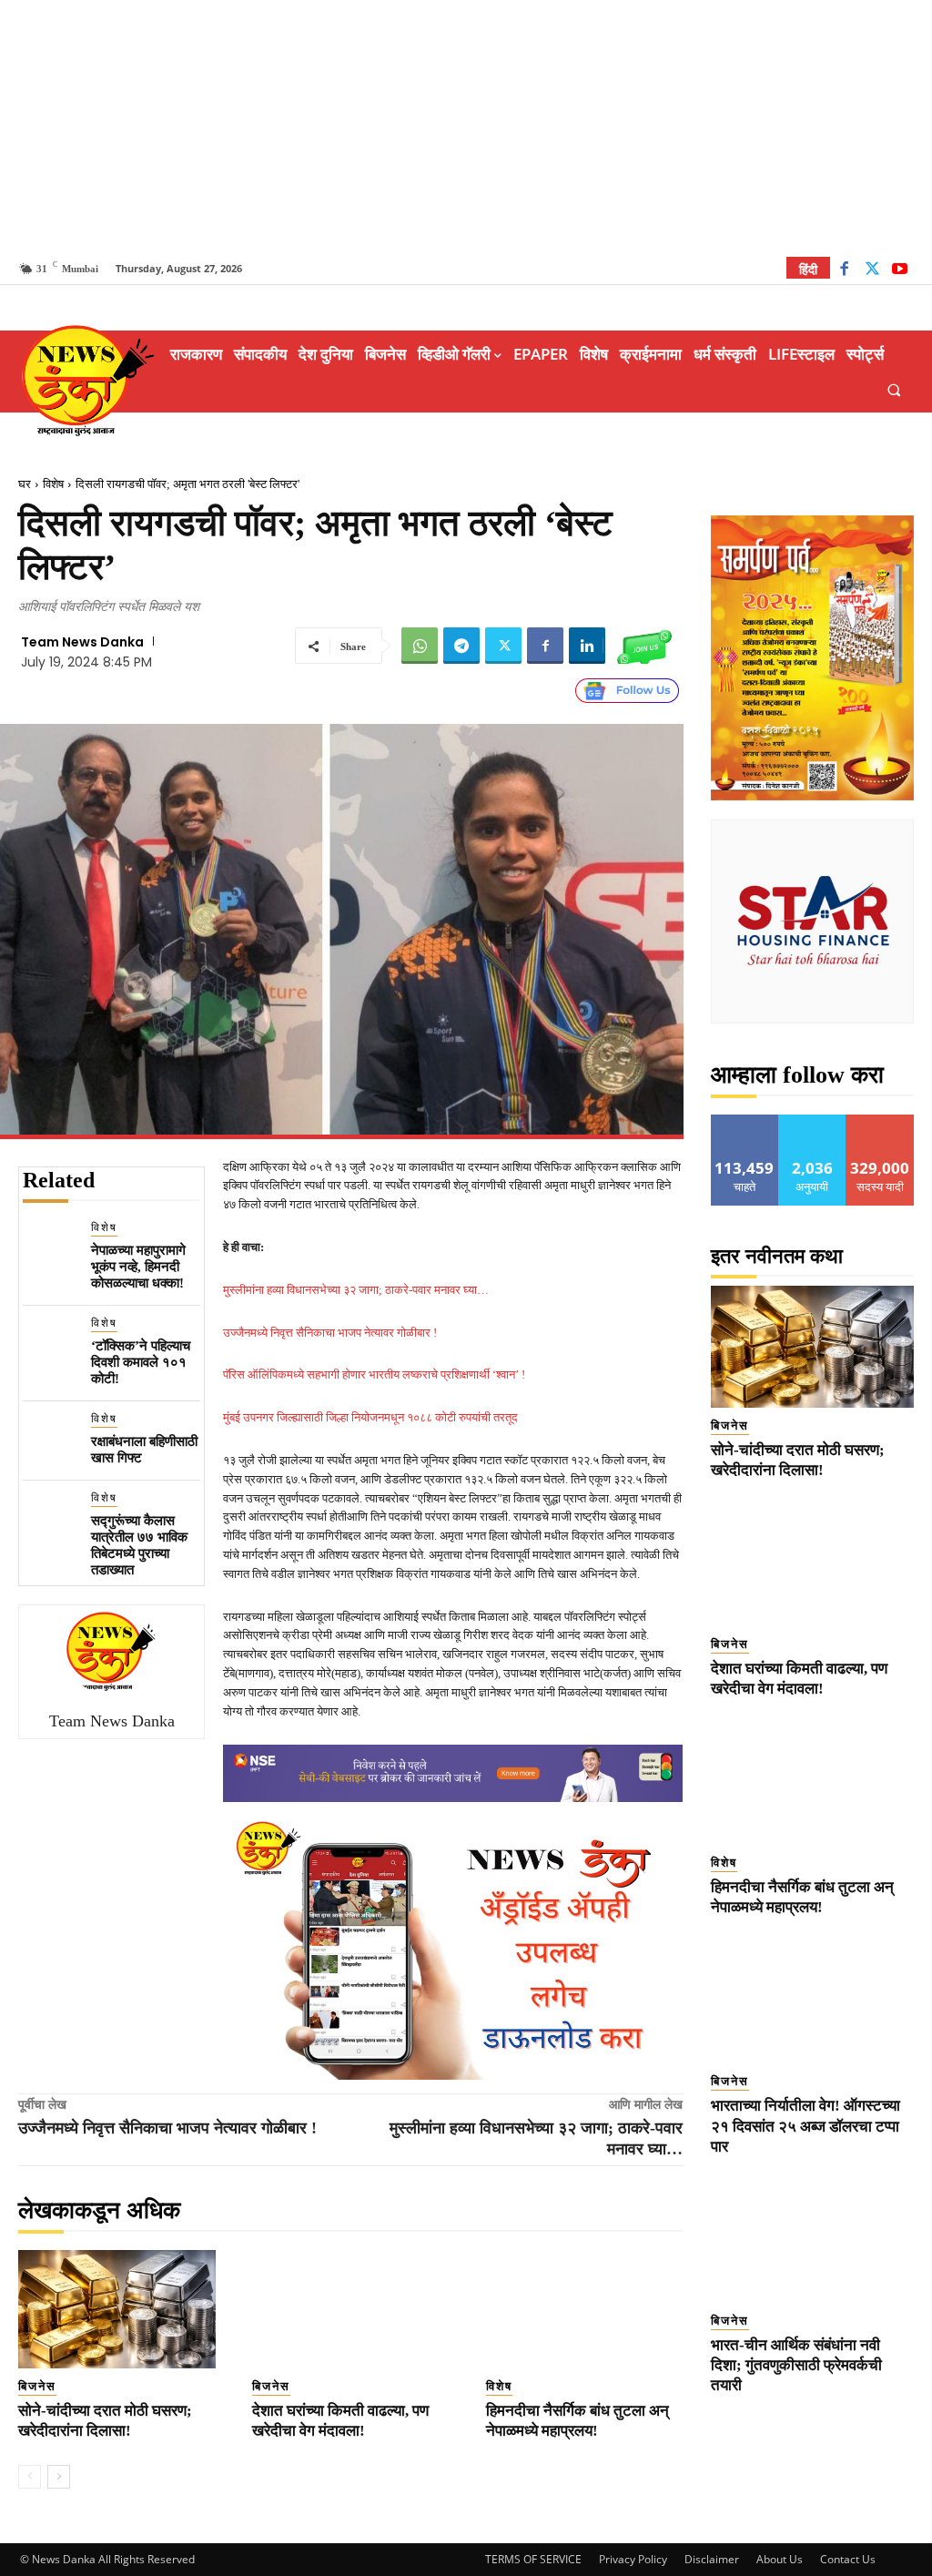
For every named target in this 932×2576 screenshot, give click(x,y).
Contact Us (848, 2559)
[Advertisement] (466, 127)
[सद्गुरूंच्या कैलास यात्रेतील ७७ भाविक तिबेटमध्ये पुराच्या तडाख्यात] (50, 1517)
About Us (780, 2559)
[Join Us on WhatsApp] (644, 646)
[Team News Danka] (112, 1651)
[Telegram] (461, 646)
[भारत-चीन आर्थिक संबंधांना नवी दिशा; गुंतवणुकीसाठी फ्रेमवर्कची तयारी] (813, 2242)
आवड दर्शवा (745, 1121)
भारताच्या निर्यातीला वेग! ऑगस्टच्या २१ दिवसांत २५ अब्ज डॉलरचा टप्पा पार (805, 2126)
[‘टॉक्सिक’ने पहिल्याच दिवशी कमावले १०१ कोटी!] (50, 1342)
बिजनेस (37, 2386)
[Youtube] (900, 271)
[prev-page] (30, 2477)
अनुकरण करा (813, 1121)
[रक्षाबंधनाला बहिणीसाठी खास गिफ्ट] (50, 1437)
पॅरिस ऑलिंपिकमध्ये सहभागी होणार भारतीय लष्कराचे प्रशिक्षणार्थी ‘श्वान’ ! (374, 1375)
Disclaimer (712, 2559)
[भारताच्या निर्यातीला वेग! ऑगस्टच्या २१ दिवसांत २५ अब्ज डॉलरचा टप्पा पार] (813, 2002)
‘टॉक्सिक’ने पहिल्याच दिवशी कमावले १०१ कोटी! (141, 1362)
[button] (894, 389)
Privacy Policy (633, 2559)
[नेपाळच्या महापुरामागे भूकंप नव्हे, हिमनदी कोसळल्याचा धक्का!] (50, 1246)
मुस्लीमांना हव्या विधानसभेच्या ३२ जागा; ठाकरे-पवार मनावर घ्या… (356, 1290)
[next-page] (59, 2477)
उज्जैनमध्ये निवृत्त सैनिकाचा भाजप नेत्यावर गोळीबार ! (330, 1333)
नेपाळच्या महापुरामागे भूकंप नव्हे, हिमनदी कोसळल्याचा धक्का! (138, 1267)
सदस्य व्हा (881, 1121)
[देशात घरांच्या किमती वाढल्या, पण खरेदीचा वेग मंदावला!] (351, 2309)
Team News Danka (82, 642)
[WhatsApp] (420, 646)
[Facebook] (844, 271)
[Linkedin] (587, 646)
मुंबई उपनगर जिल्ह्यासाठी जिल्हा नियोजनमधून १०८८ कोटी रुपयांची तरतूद (370, 1417)
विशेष (53, 484)
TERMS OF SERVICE (533, 2559)
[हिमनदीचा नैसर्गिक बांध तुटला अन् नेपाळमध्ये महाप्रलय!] (585, 2309)
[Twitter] (872, 271)
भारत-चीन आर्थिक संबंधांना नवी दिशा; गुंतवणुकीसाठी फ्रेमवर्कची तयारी (796, 2365)
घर (25, 484)
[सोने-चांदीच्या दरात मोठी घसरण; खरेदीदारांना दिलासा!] (117, 2309)
